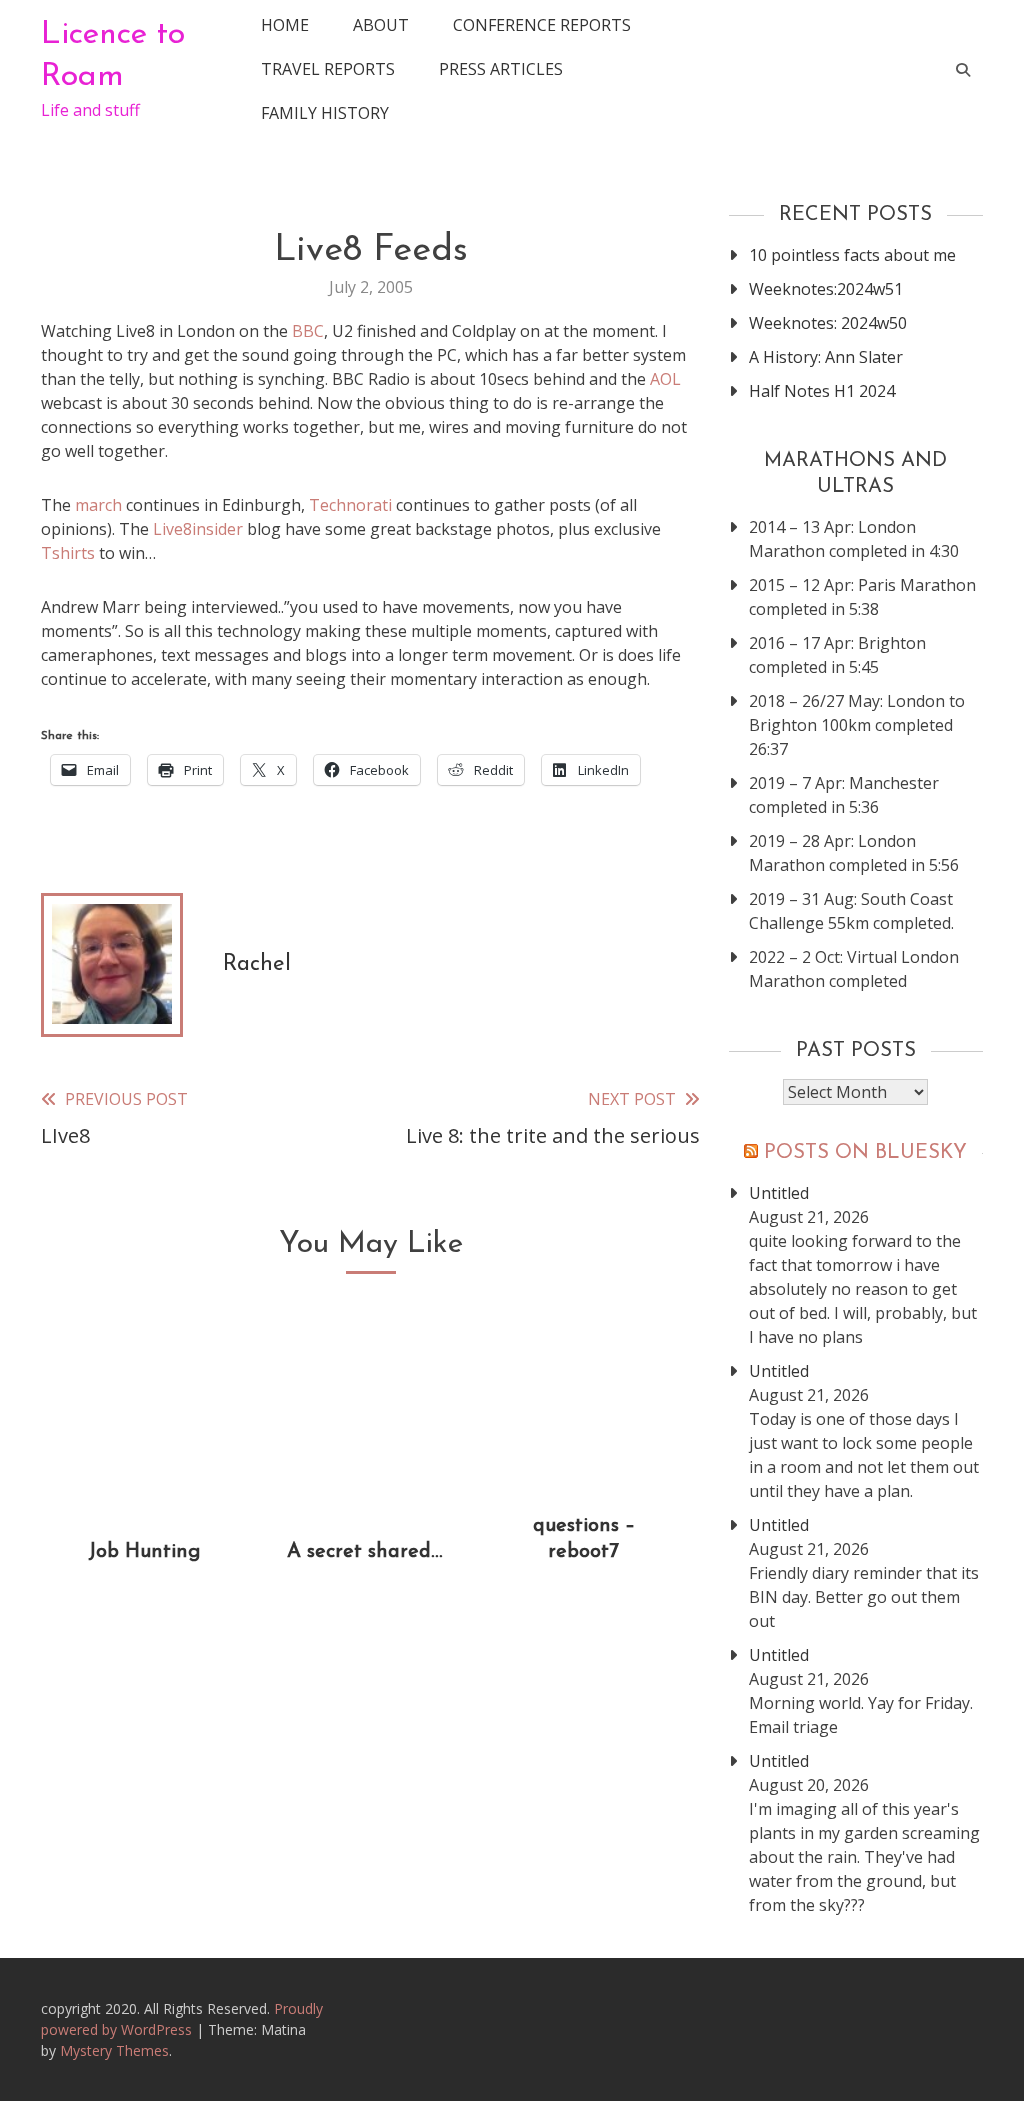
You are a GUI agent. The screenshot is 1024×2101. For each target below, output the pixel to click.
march (98, 505)
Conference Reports (542, 25)
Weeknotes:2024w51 (826, 289)
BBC (306, 331)
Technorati (350, 505)
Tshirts (68, 553)
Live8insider (198, 529)
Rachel (257, 964)
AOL (665, 379)
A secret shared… (364, 1552)
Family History (325, 113)
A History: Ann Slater (826, 357)
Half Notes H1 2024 (822, 391)
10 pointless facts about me (852, 255)
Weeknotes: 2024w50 (828, 323)
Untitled (779, 1193)
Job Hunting (144, 1552)
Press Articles (501, 69)
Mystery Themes (114, 2050)
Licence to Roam (113, 56)
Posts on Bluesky (865, 1153)
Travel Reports (328, 69)
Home (285, 25)
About (381, 25)
